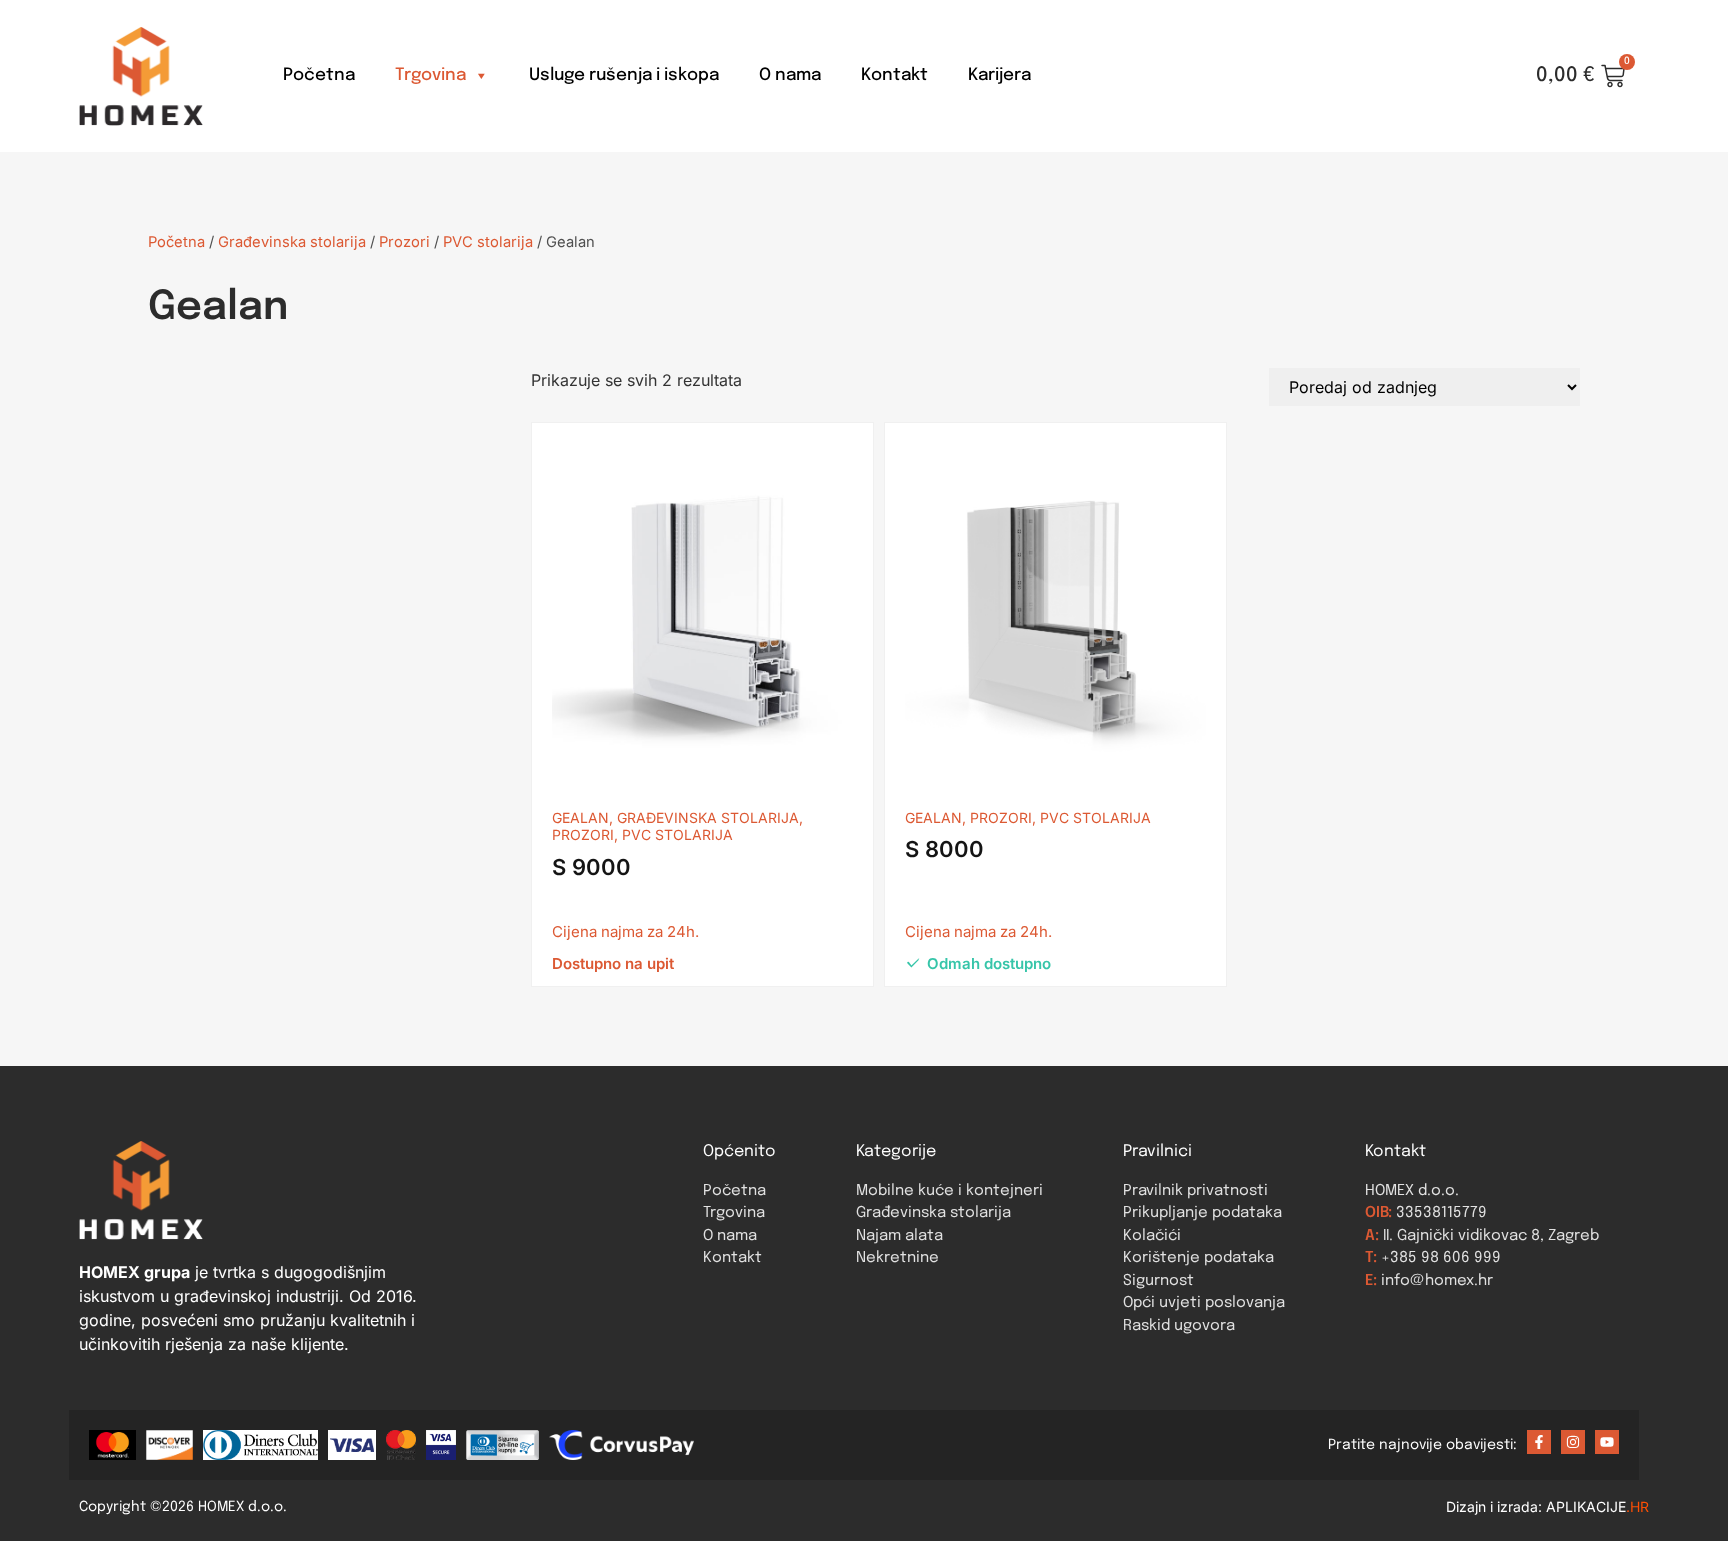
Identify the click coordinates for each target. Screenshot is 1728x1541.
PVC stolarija (488, 242)
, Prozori (997, 817)
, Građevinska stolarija (704, 817)
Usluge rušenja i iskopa (624, 75)
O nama (790, 75)
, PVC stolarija (673, 834)
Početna (319, 75)
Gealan (580, 817)
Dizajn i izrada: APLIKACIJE (1547, 1506)
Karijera (999, 75)
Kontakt (894, 75)
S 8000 (944, 849)
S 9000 (591, 867)
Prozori (404, 242)
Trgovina (430, 75)
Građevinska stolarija (292, 242)
